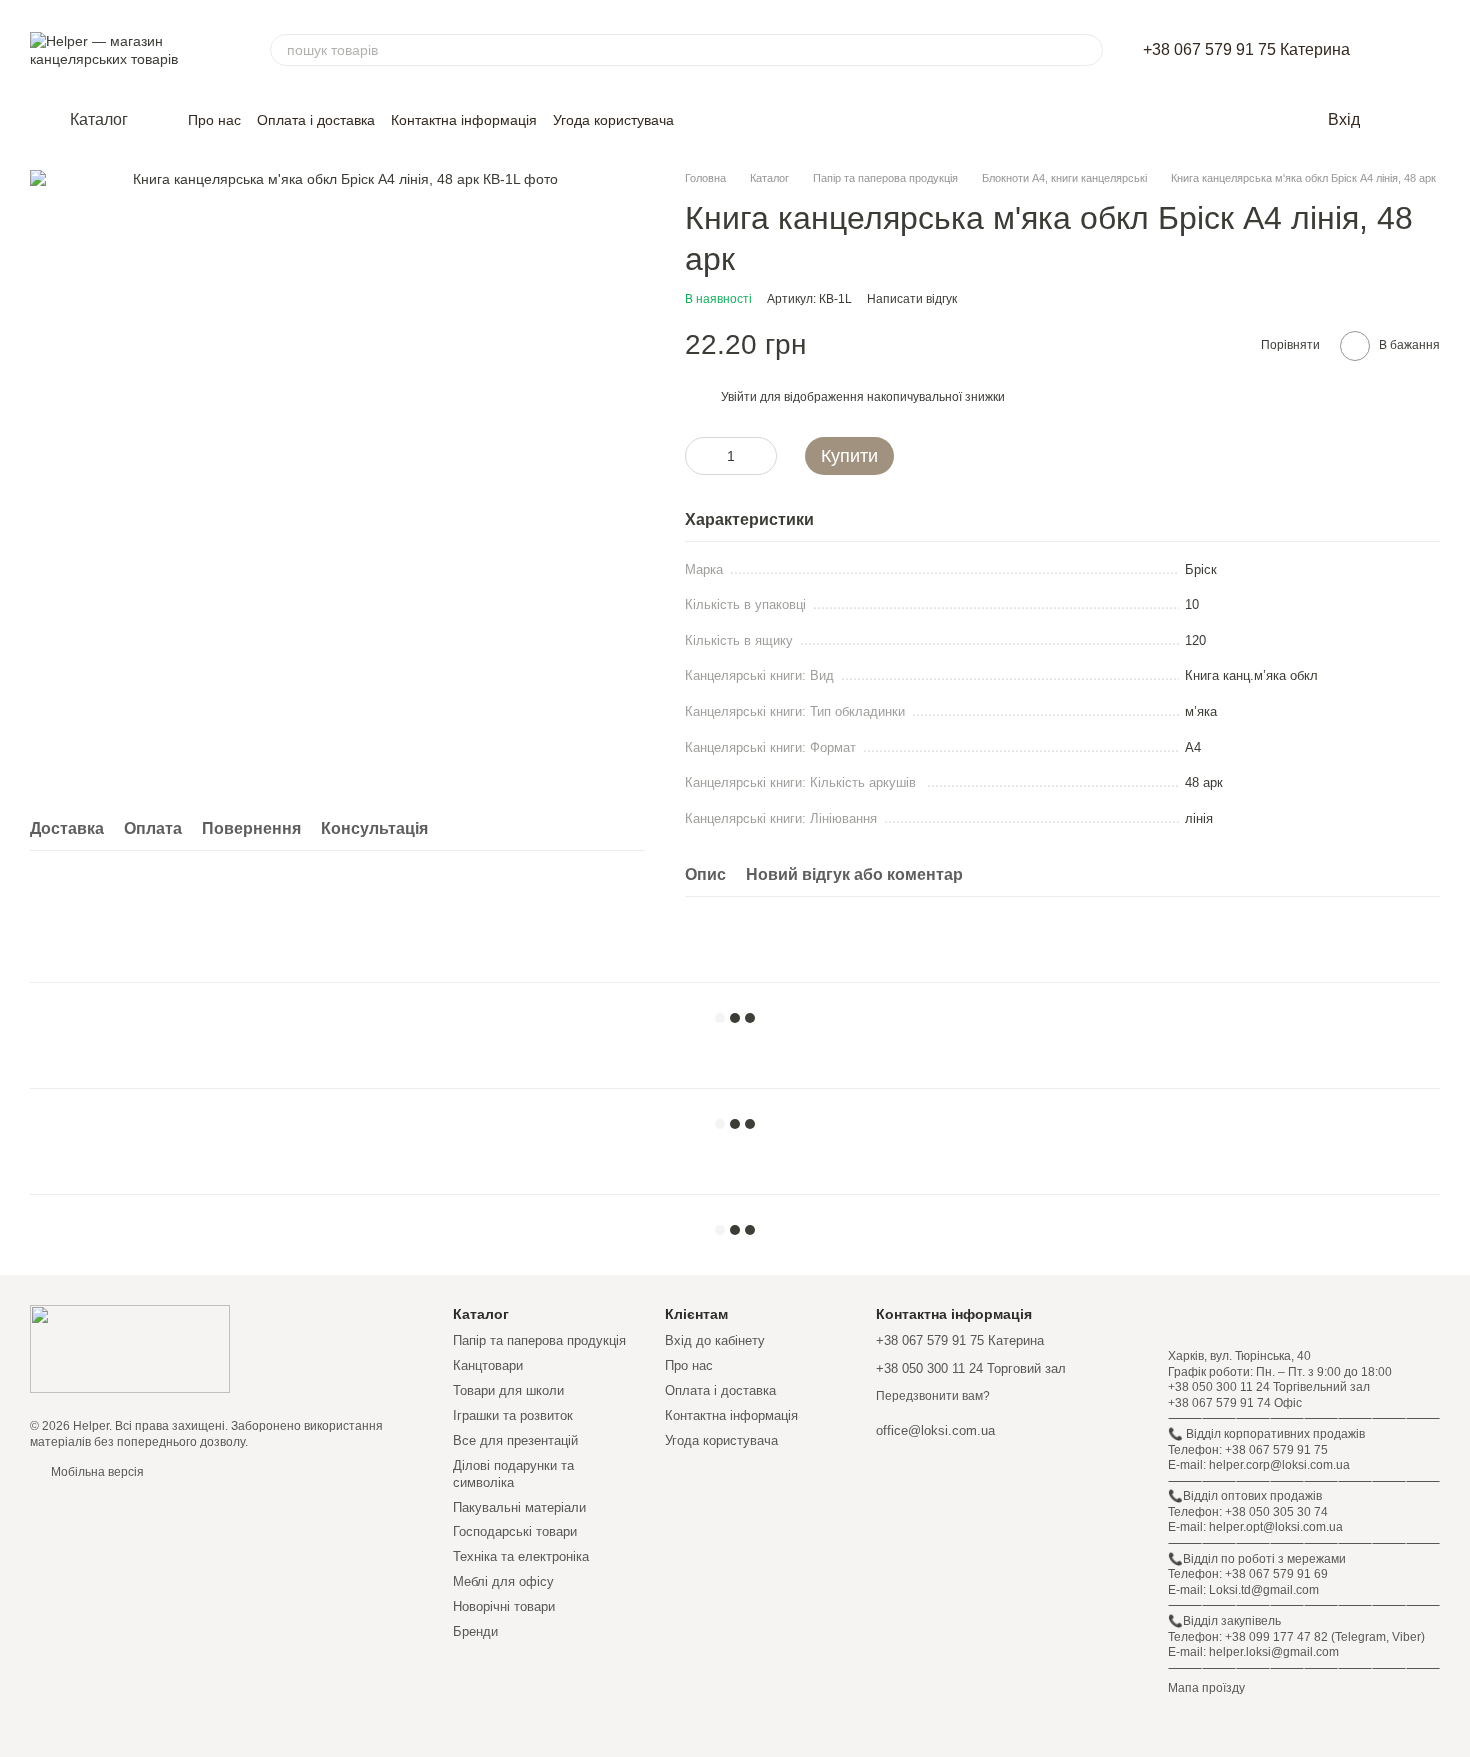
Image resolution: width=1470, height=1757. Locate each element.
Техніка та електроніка (521, 1556)
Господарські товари (515, 1531)
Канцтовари (488, 1365)
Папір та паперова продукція (539, 1340)
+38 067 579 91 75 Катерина (1246, 50)
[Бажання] (1390, 120)
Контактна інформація (464, 120)
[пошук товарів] (1087, 50)
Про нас (214, 120)
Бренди (475, 1631)
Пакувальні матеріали (519, 1507)
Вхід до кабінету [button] (715, 1340)
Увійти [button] (739, 397)
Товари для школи (508, 1390)
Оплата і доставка (316, 120)
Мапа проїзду (1206, 1688)
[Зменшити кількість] (700, 456)
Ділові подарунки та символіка (513, 1474)
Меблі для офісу (503, 1581)
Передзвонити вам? (933, 1396)
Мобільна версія (96, 1472)
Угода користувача (613, 120)
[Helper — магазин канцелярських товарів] (130, 1348)
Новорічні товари (504, 1606)
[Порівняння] (1430, 120)
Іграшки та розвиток (513, 1415)
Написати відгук (912, 299)
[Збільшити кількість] (762, 456)
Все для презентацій (515, 1440)
